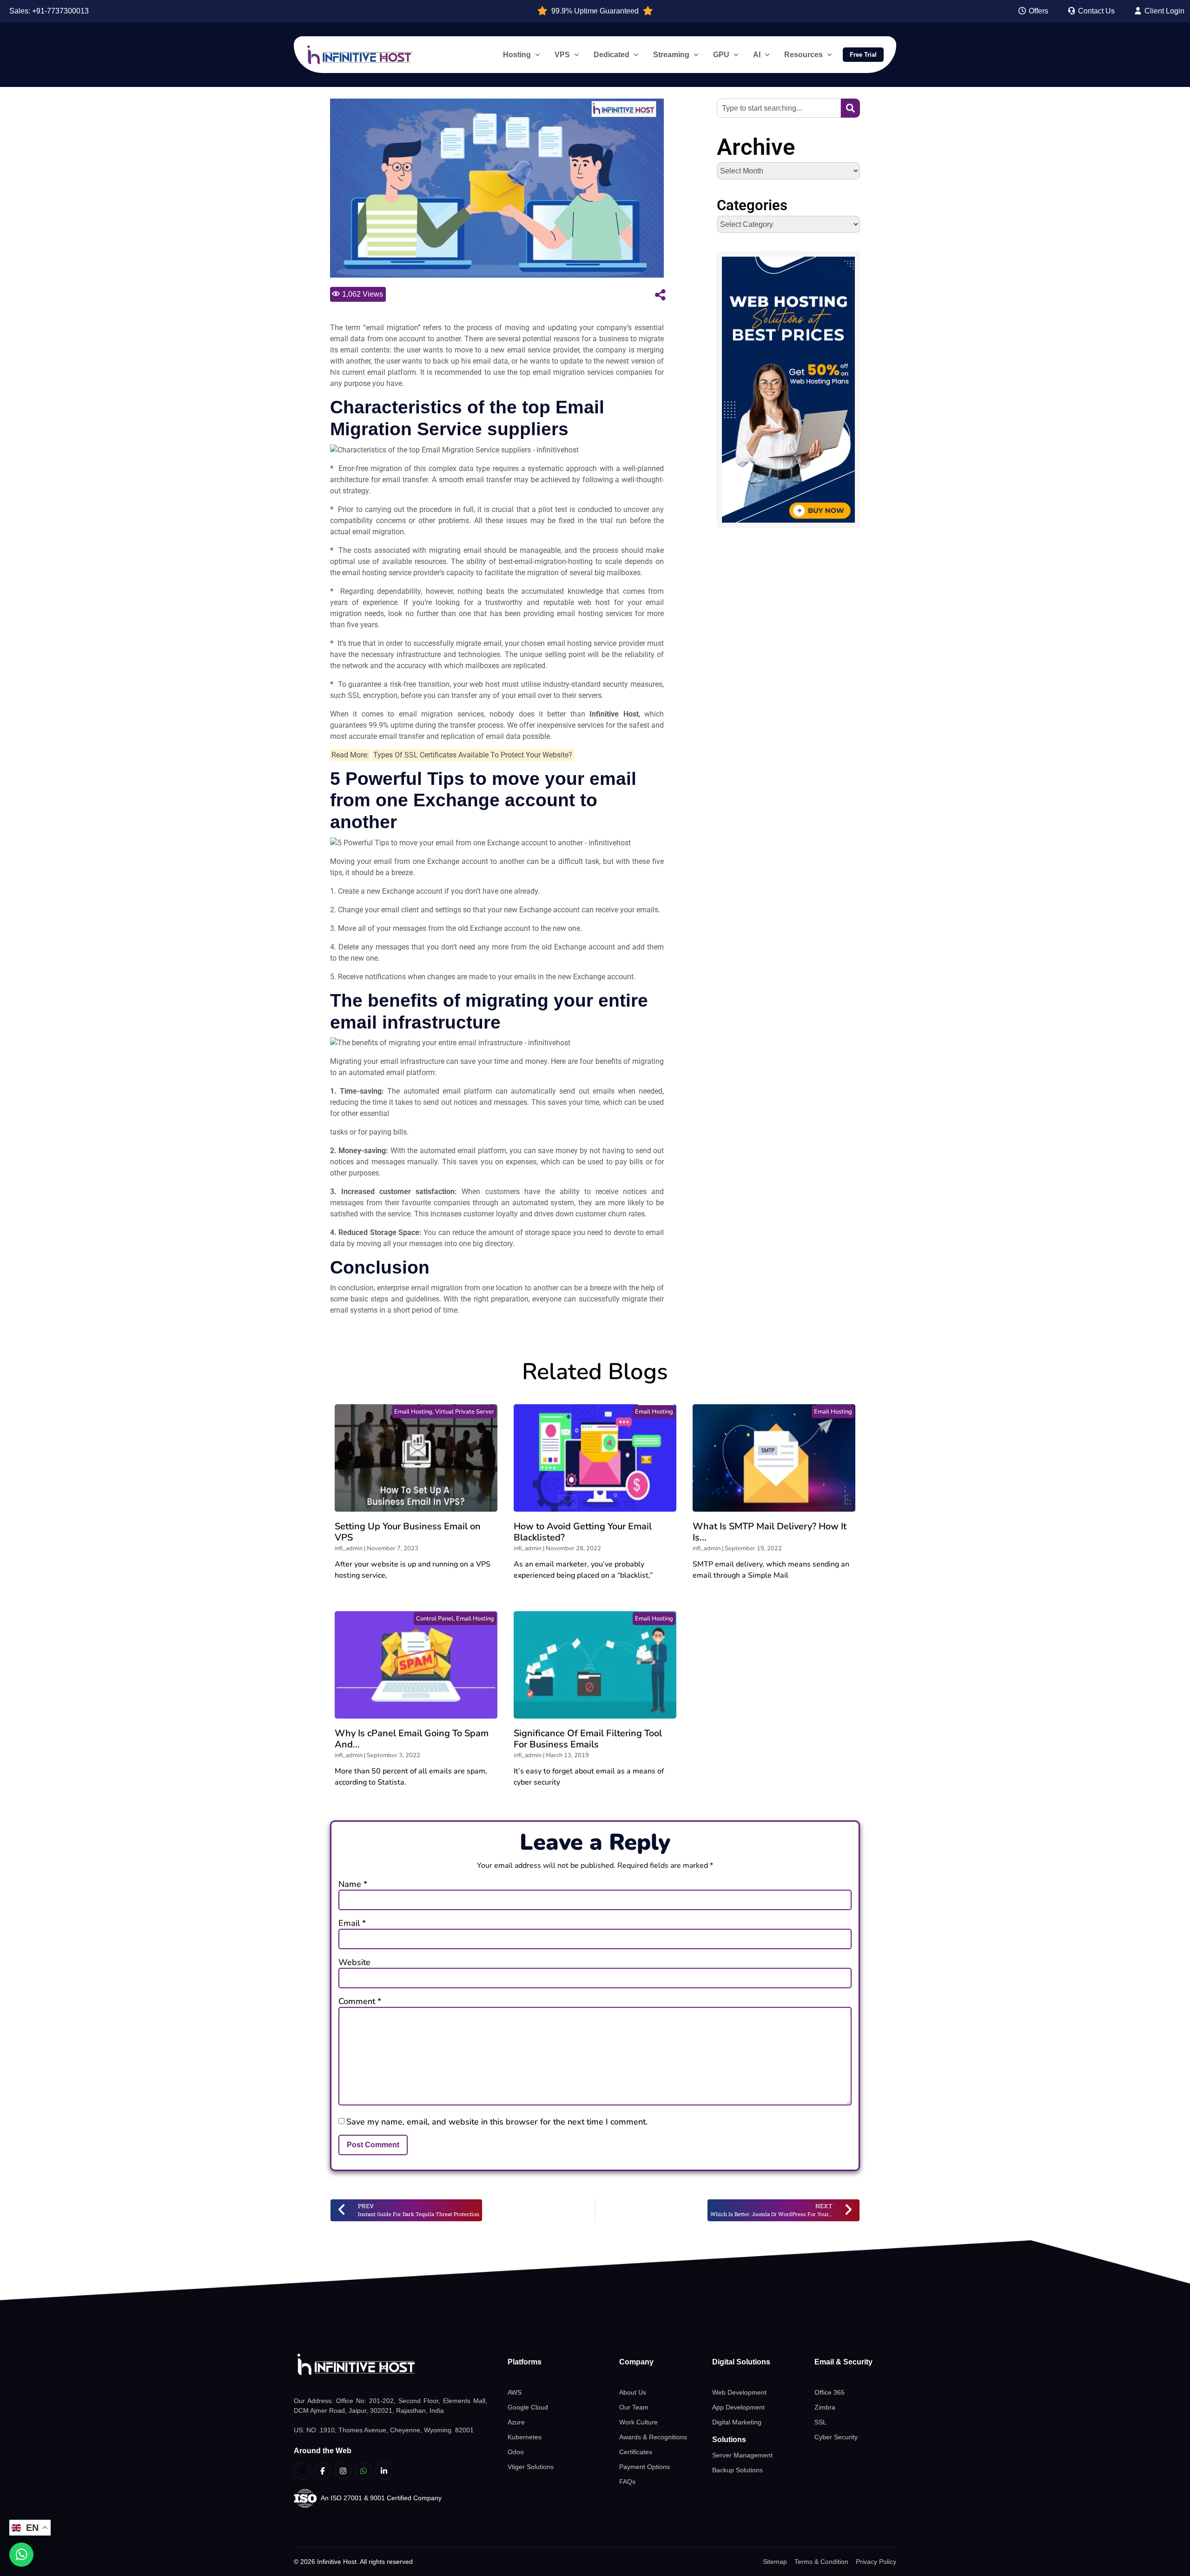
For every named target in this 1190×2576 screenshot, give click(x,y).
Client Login (1164, 11)
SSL (820, 2422)
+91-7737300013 (60, 11)
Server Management (742, 2455)
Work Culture (638, 2422)
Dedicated (612, 55)
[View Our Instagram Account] (343, 2471)
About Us (633, 2392)
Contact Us (1095, 11)
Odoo (516, 2452)
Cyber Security (836, 2437)
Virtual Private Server (465, 1412)
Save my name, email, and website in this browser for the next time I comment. (497, 2122)
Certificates (636, 2452)
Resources (803, 55)
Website (354, 1962)
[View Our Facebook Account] (323, 2471)
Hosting (517, 55)
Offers (1038, 11)
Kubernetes (525, 2437)
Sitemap (775, 2562)
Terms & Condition (821, 2562)
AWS (515, 2392)
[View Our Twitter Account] (302, 2471)
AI (757, 55)
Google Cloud (528, 2407)
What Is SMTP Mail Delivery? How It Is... (770, 1532)
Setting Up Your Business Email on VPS (408, 1532)
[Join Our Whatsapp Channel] (364, 2471)
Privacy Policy (876, 2562)
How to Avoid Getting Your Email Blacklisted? (583, 1532)
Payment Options (645, 2467)
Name (353, 1884)
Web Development (739, 2392)
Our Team (634, 2407)
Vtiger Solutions (531, 2467)
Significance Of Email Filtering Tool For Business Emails (588, 1739)
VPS (562, 55)
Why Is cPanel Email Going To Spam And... (412, 1739)
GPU (721, 55)
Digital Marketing (737, 2422)
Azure (516, 2422)
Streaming (671, 55)
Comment (360, 2001)
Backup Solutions (737, 2470)
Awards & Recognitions (653, 2437)
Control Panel (435, 1619)
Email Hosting (413, 1412)
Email (352, 1923)
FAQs (627, 2482)
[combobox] (779, 108)
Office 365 (830, 2392)
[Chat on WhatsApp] (21, 2555)
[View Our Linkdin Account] (384, 2471)
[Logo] (390, 2365)
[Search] (850, 108)
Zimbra (825, 2407)
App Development (738, 2407)
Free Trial (863, 55)
